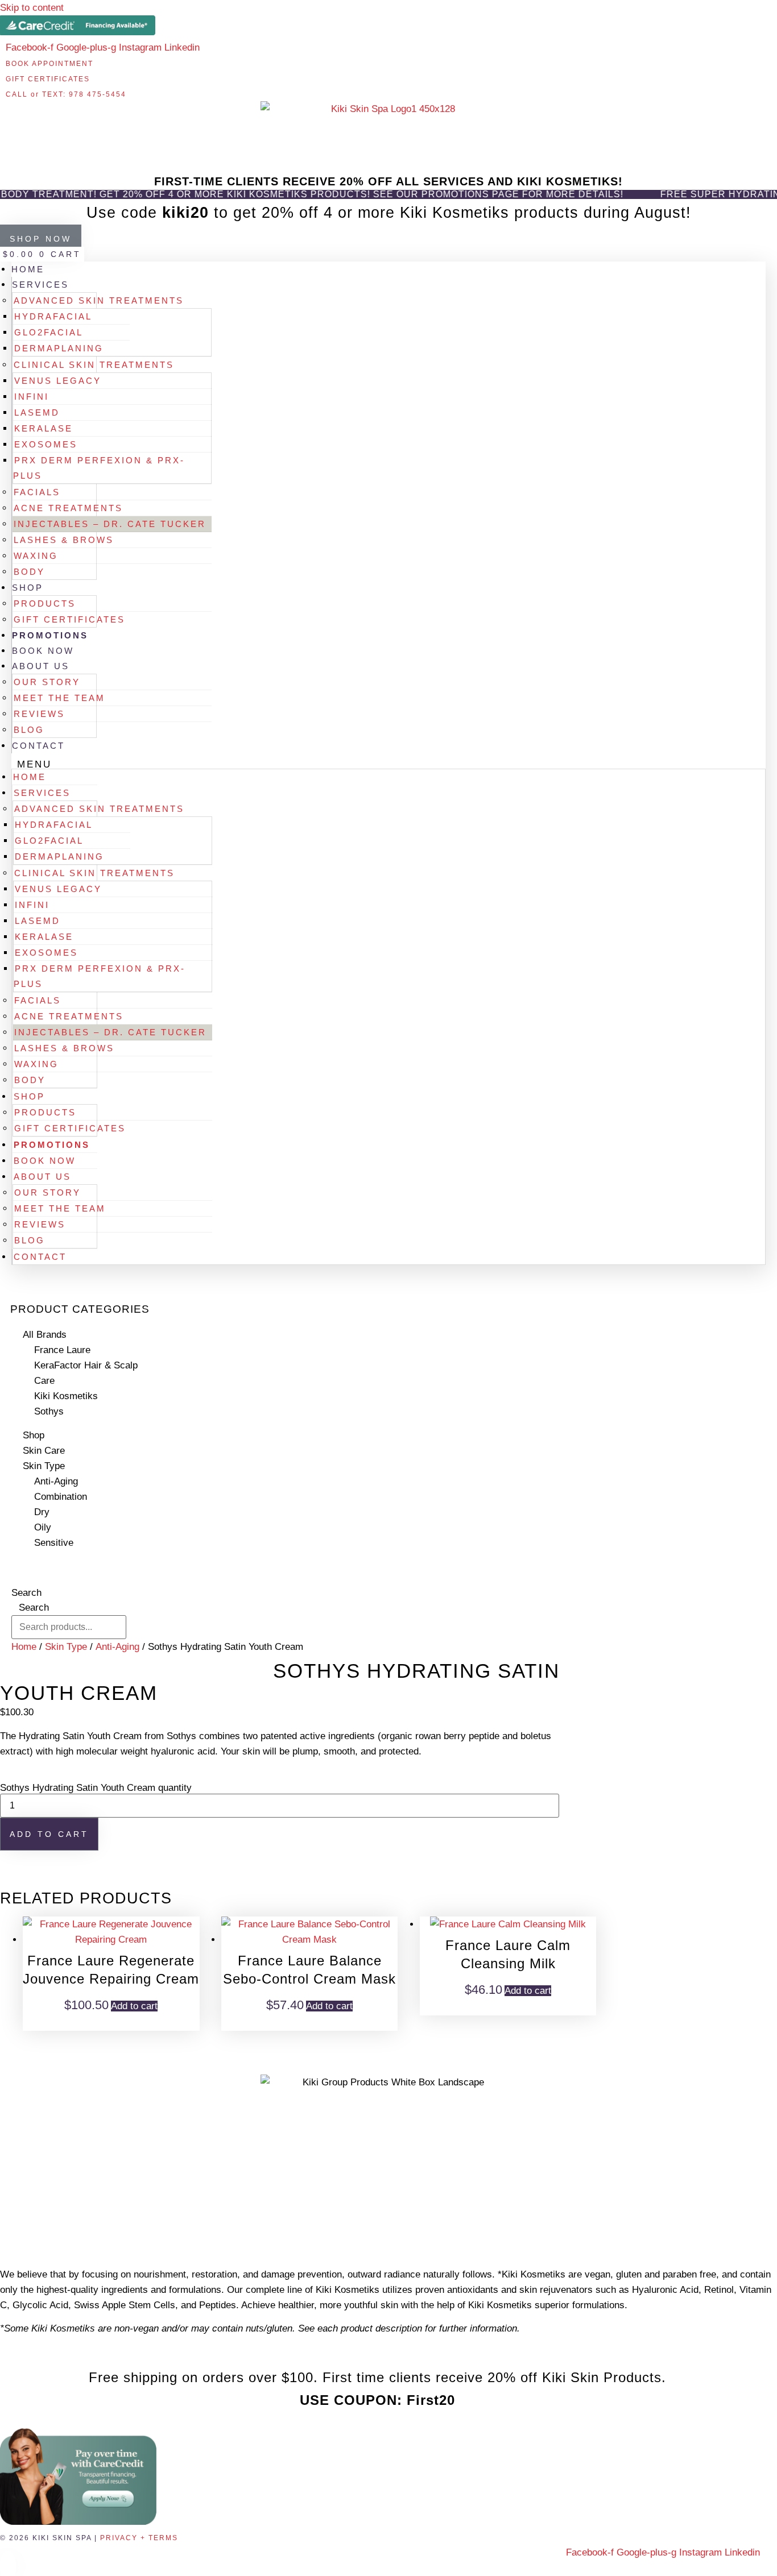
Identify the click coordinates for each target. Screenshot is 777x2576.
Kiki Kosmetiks (66, 1396)
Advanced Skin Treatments (99, 300)
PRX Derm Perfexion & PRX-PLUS (99, 468)
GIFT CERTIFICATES (48, 79)
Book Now (43, 651)
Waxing (36, 556)
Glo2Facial (49, 332)
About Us (41, 666)
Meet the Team (59, 698)
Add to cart (49, 1834)
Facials (37, 492)
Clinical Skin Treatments (94, 365)
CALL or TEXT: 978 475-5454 (66, 94)
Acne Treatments (68, 508)
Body (29, 572)
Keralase (44, 428)
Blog (29, 730)
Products (45, 603)
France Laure (62, 1350)
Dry (42, 1512)
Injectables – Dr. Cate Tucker (110, 524)
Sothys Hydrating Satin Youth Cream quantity (96, 1788)
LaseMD (37, 412)
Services (40, 285)
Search (26, 1593)
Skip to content (32, 8)
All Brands (45, 1335)
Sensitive (54, 1543)
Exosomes (46, 444)
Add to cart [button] (134, 2006)
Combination (61, 1497)
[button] (388, 764)
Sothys (49, 1411)
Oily (43, 1527)
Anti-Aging (56, 1481)
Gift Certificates (69, 619)
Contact (38, 746)
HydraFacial (53, 316)
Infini (32, 397)
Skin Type (44, 1466)
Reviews (39, 714)
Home (28, 269)
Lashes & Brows (64, 540)
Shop (28, 588)
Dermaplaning (59, 348)
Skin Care (44, 1451)
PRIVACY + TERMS (139, 2538)
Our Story (47, 682)
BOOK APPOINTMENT (49, 64)
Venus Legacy (58, 381)
